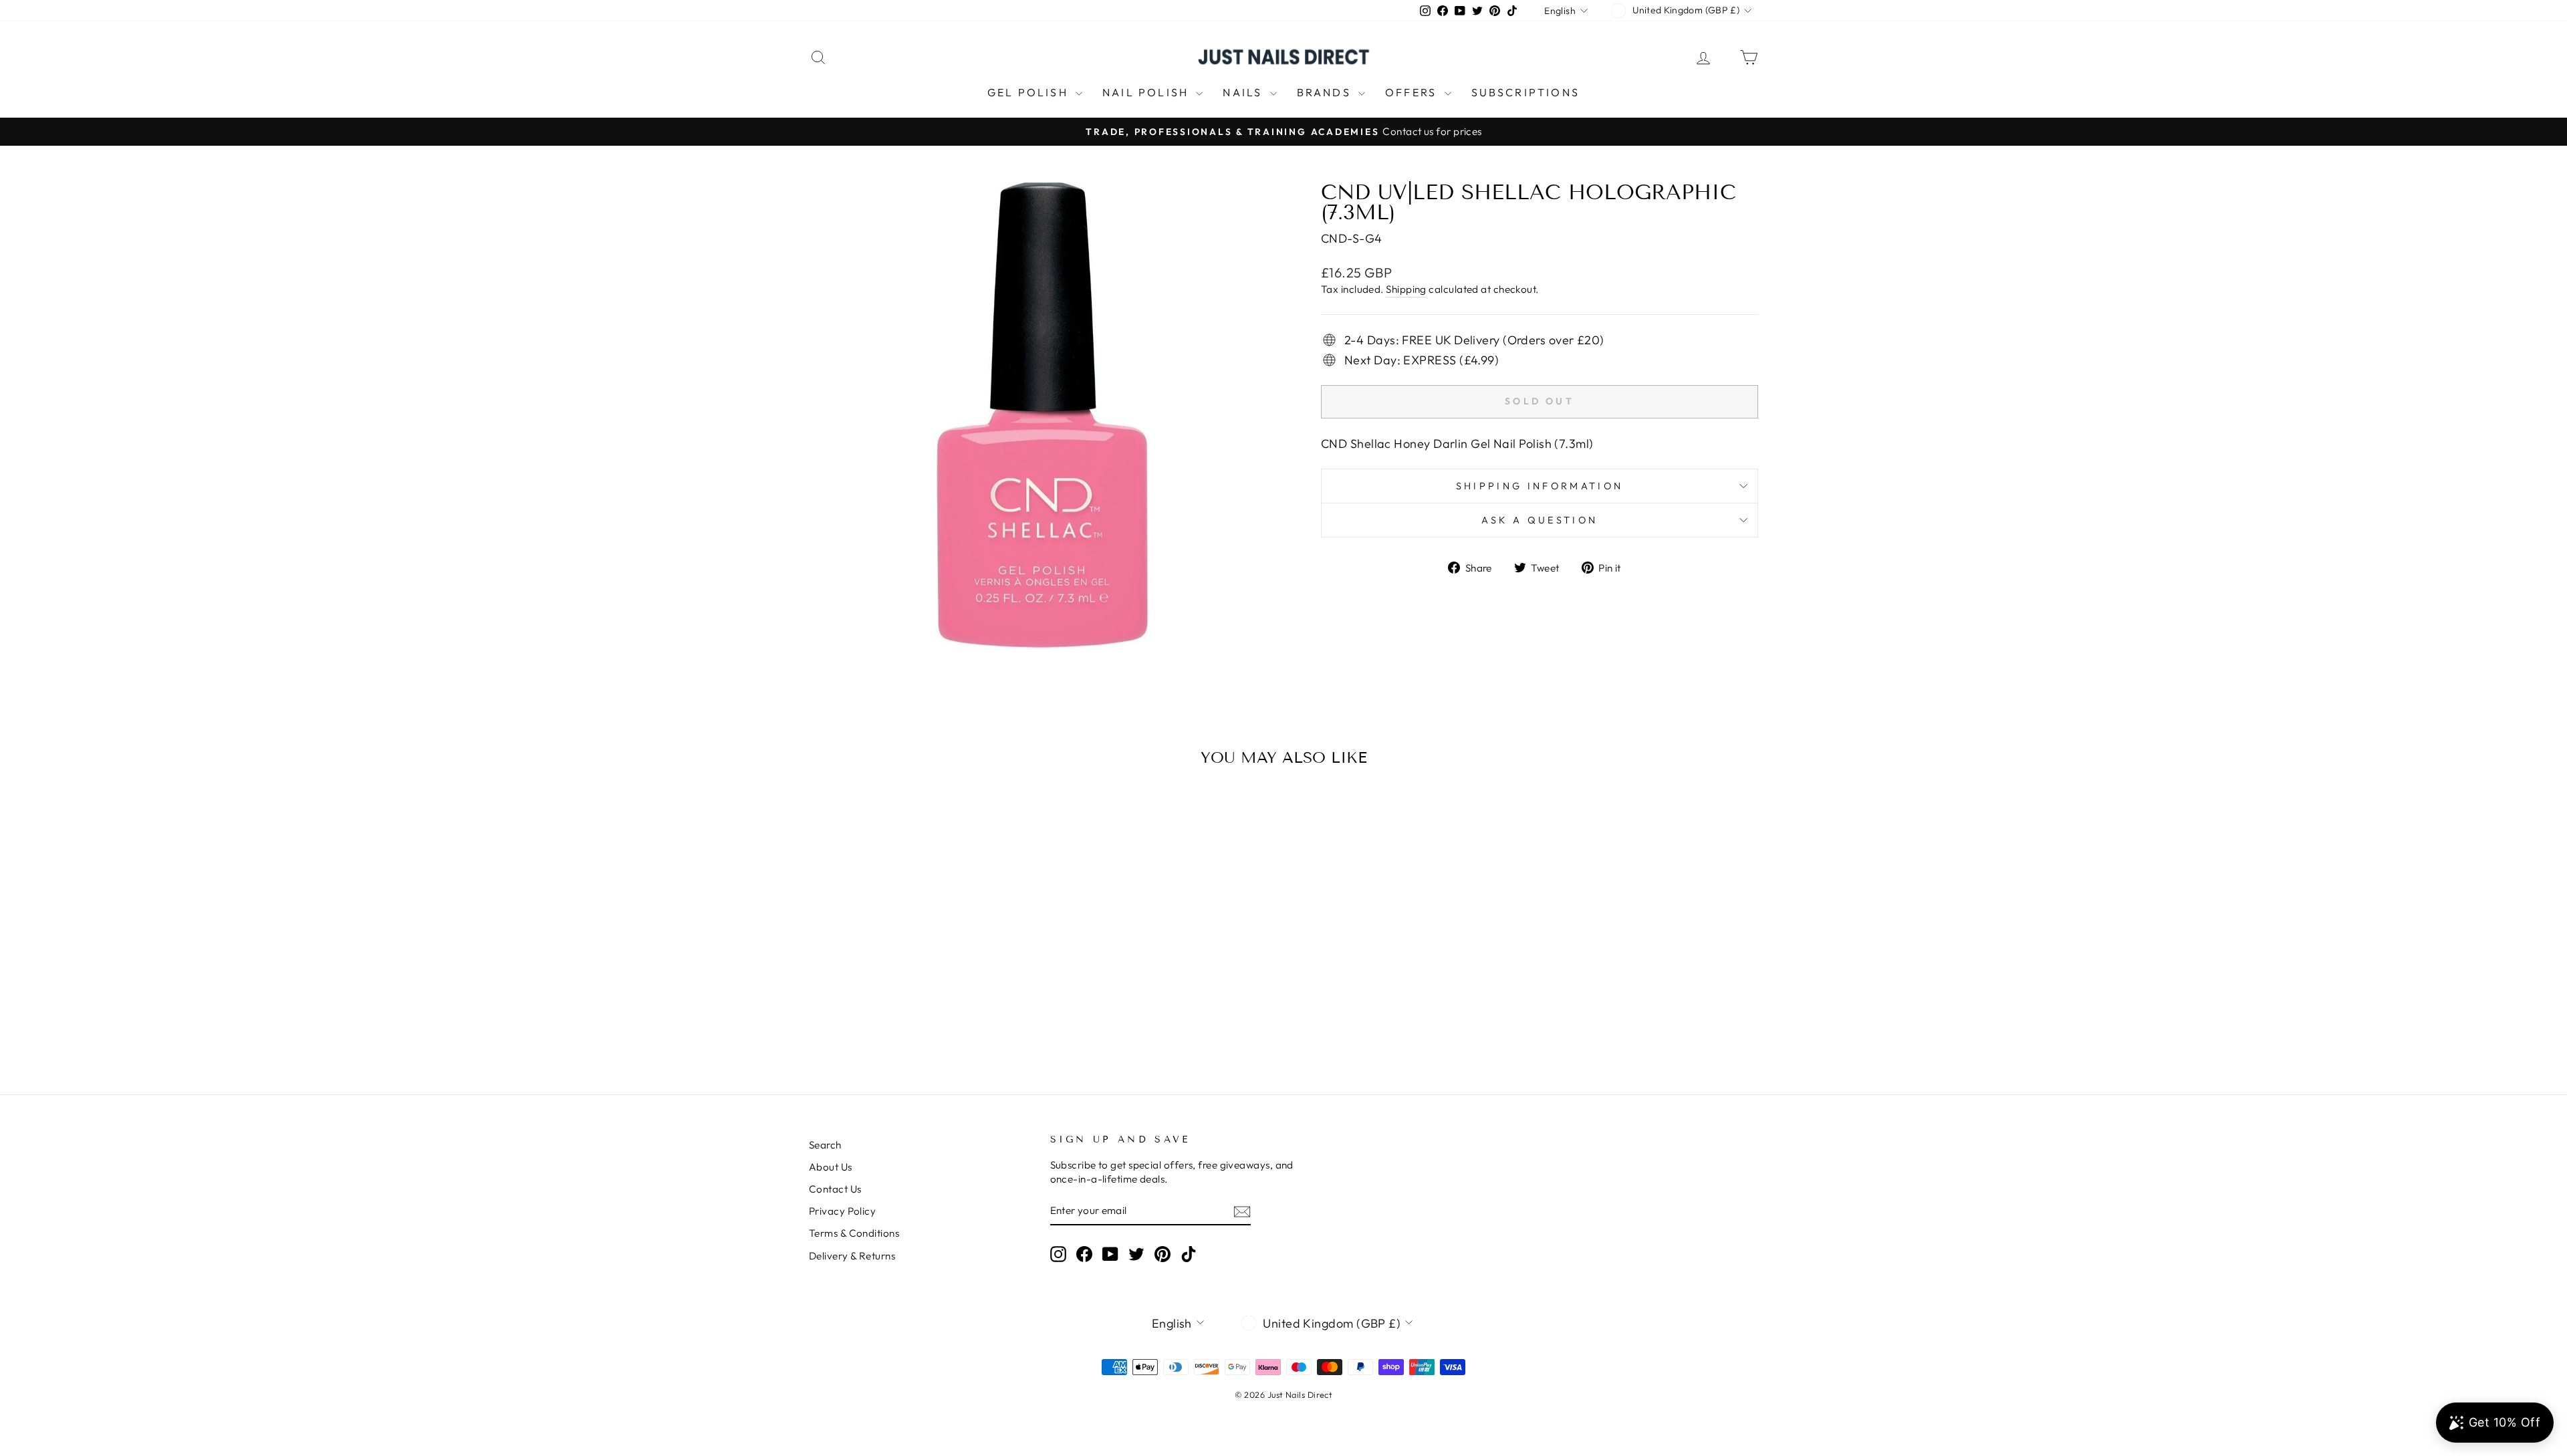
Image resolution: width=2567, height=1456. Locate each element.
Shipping (1406, 289)
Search (825, 1145)
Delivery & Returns (852, 1256)
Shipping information (1540, 486)
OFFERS (1413, 92)
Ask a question (1540, 520)
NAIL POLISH (1147, 92)
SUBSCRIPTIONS (1526, 92)
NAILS (1244, 92)
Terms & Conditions (854, 1233)
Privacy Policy (842, 1211)
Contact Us (835, 1189)
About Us (831, 1167)
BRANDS (1326, 92)
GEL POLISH (1030, 92)
